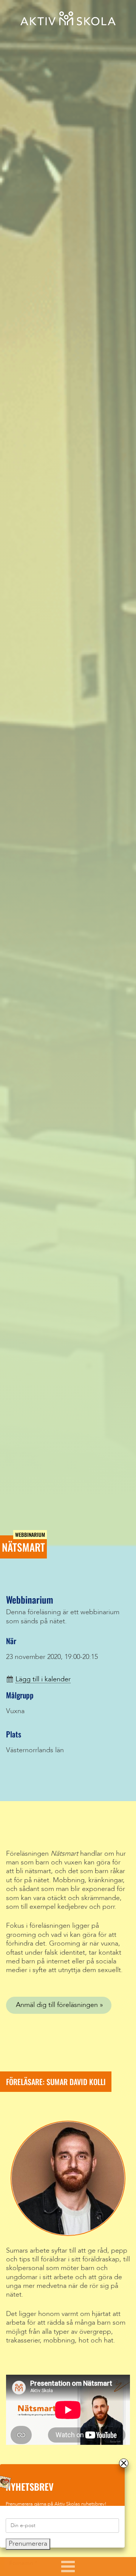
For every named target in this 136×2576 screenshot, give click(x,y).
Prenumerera (28, 2544)
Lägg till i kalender (43, 1679)
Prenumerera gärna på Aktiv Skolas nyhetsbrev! (56, 2504)
